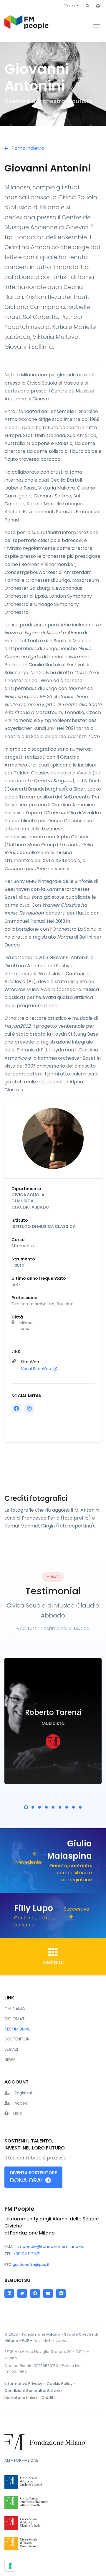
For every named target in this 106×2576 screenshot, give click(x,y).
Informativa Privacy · (25, 2384)
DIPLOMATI (15, 2019)
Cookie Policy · (61, 2384)
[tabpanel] (53, 1721)
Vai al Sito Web (37, 1369)
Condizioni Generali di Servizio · (35, 2391)
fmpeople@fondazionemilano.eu (50, 2247)
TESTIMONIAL (17, 2029)
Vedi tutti (53, 1962)
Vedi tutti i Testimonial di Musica (53, 1628)
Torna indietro (27, 148)
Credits (49, 2398)
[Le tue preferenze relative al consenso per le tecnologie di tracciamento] (10, 2566)
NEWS (10, 2060)
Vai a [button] (69, 6)
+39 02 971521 (27, 2254)
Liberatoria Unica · (22, 2398)
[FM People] (26, 26)
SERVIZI (11, 2049)
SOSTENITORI (17, 2039)
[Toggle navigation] (96, 26)
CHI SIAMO (15, 2009)
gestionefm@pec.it (31, 2265)
